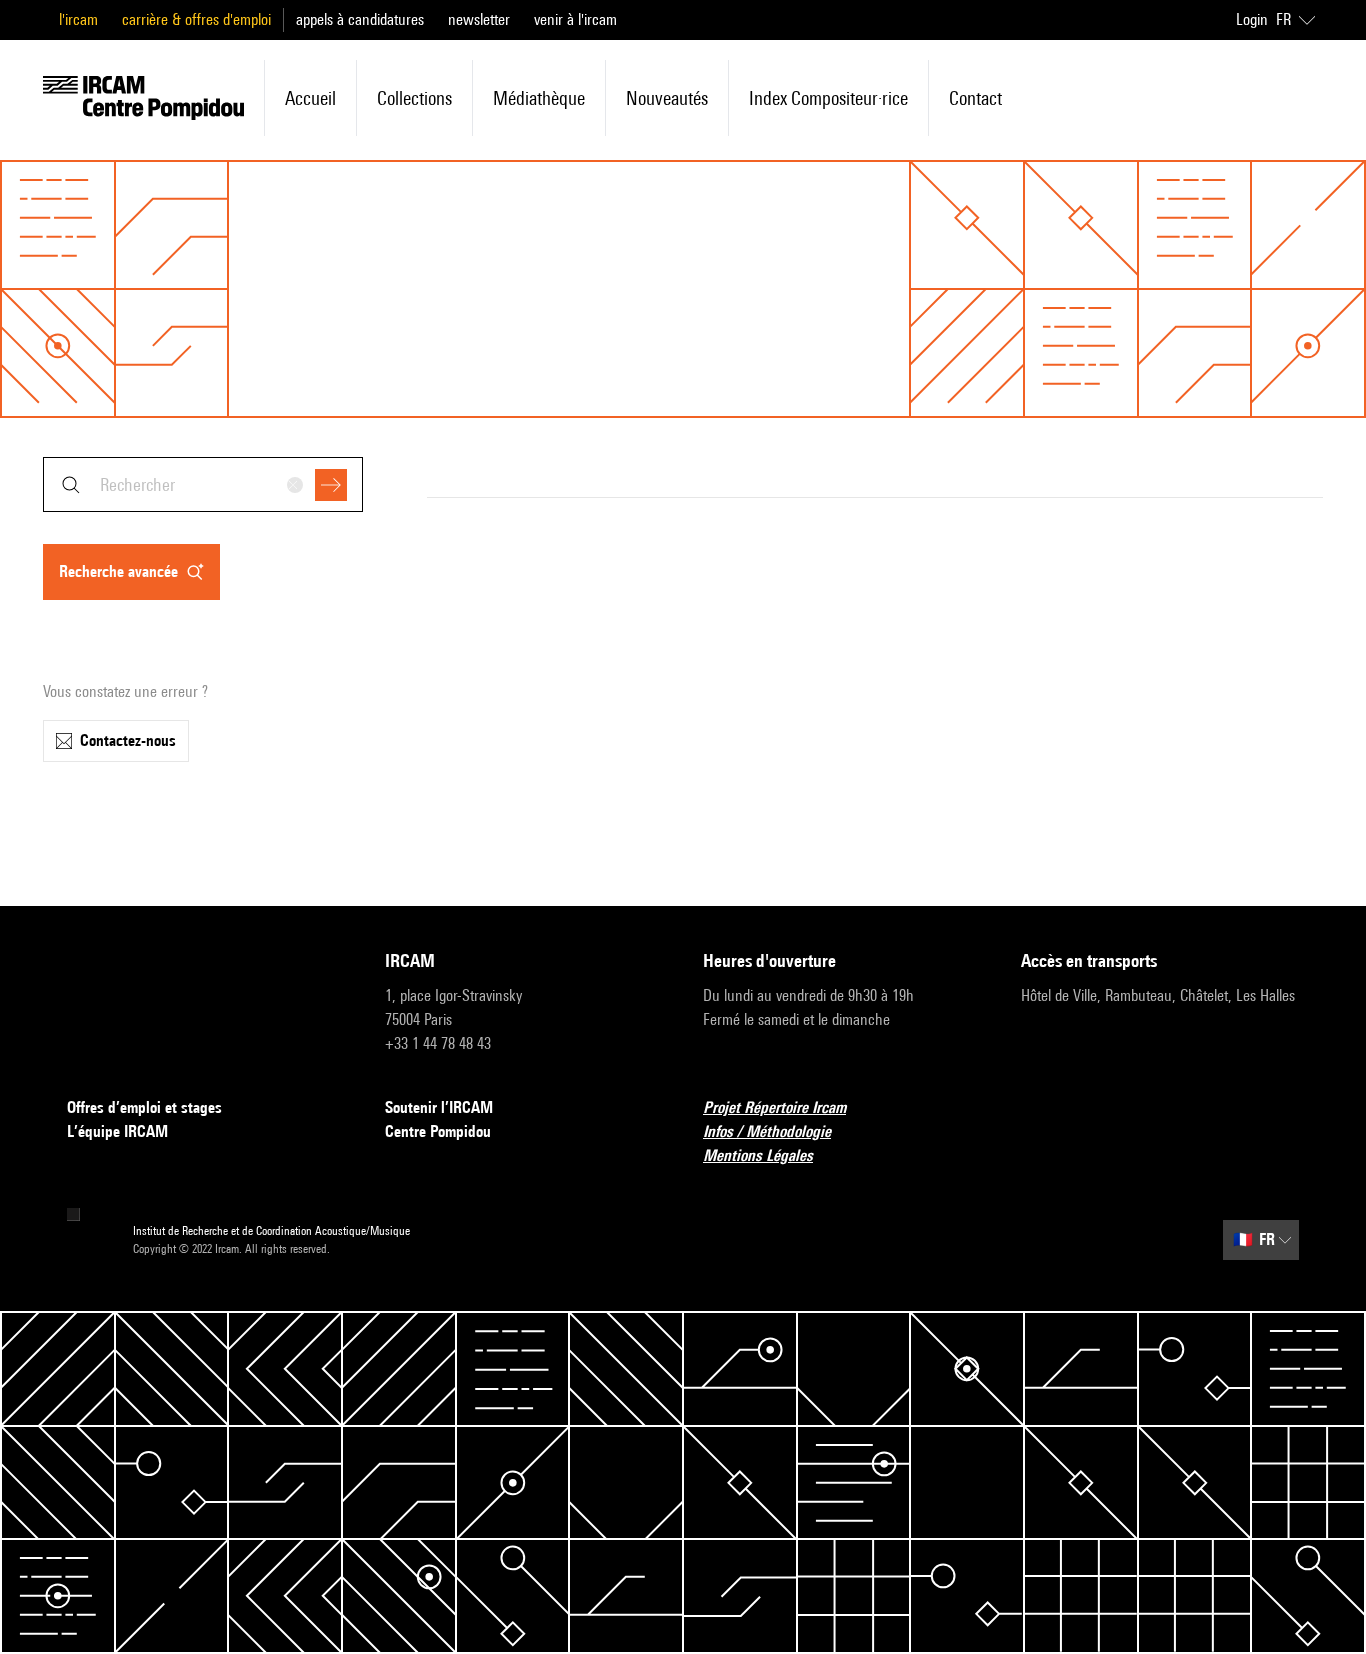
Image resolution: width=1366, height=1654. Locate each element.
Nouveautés (667, 98)
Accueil (310, 98)
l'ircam (78, 19)
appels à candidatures (360, 19)
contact (975, 98)
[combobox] (203, 484)
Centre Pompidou (438, 1131)
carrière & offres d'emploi (196, 19)
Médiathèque (539, 98)
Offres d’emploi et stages (144, 1107)
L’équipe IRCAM (117, 1131)
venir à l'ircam (575, 19)
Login (1252, 19)
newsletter (479, 19)
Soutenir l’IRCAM (439, 1107)
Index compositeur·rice (828, 98)
